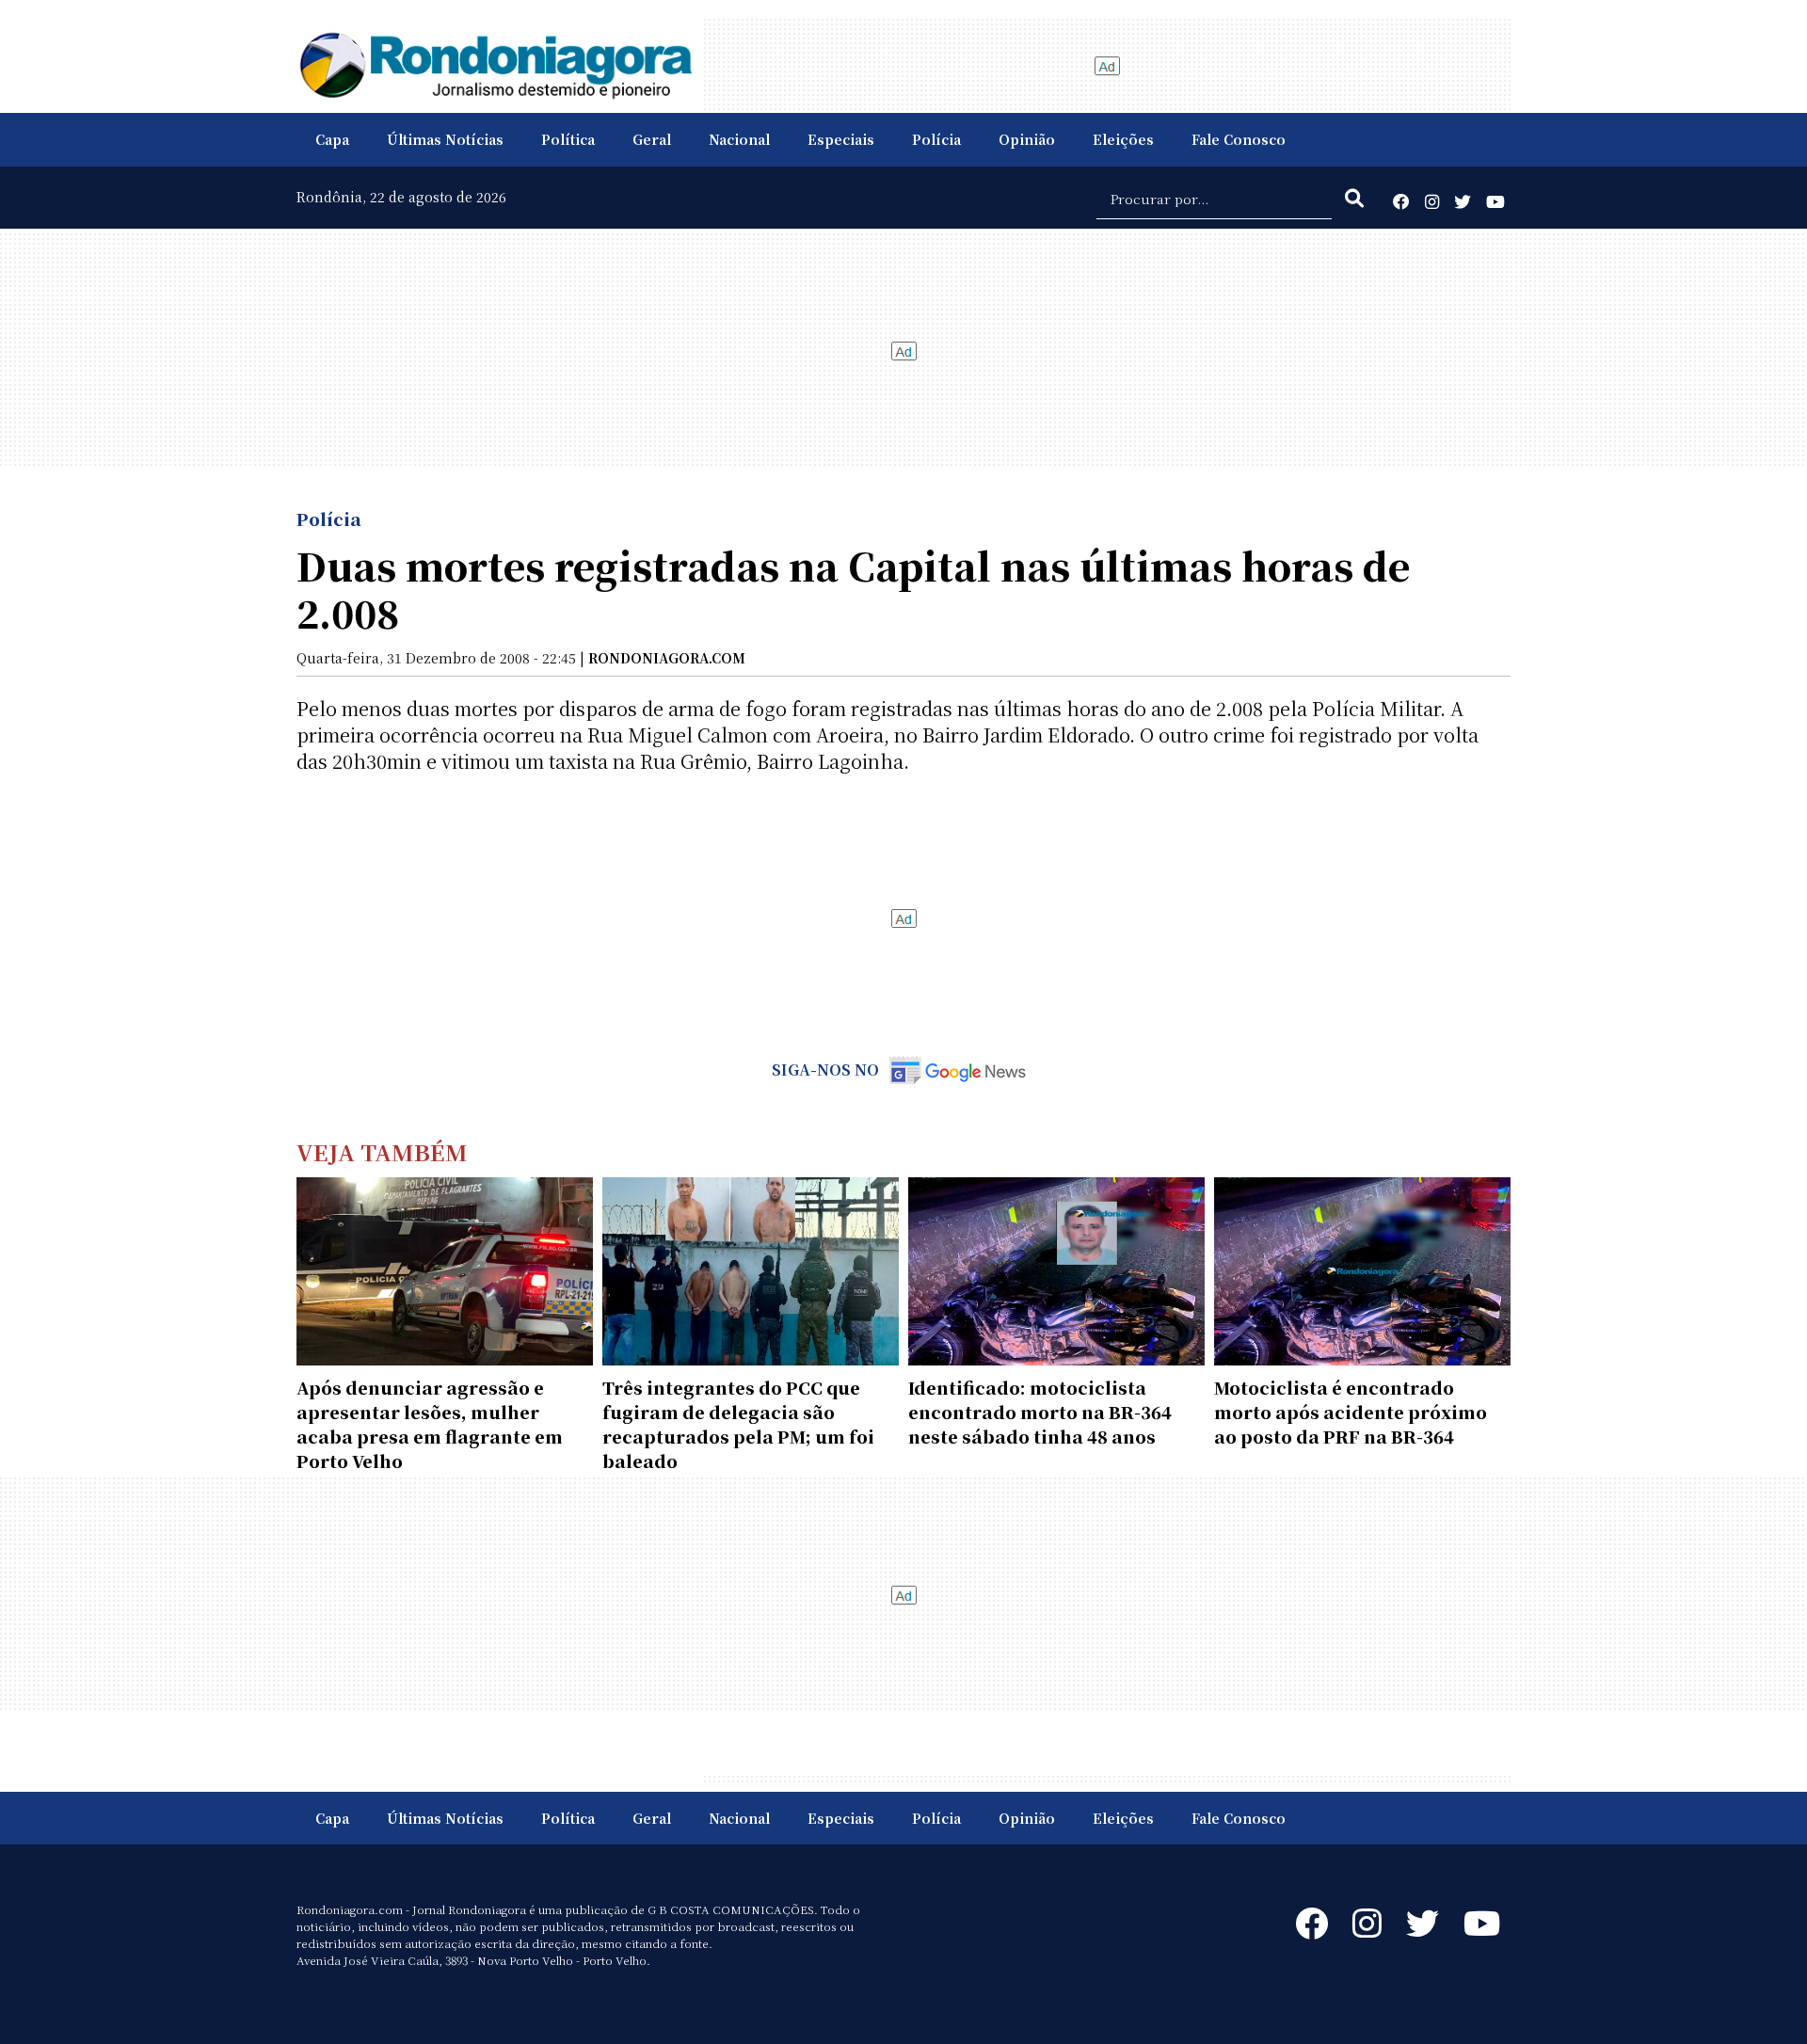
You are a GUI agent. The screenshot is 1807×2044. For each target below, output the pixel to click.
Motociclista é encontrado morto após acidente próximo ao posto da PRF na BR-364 (1351, 1412)
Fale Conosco (1239, 139)
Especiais (841, 139)
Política (568, 139)
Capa (332, 139)
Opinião (1027, 139)
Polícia (936, 139)
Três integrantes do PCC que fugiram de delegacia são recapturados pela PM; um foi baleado (738, 1424)
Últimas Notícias (445, 139)
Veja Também (382, 1151)
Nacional (739, 139)
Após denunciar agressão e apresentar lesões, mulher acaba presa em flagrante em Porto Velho (430, 1424)
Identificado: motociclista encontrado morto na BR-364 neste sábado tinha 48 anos (1040, 1412)
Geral (652, 139)
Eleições (1123, 139)
